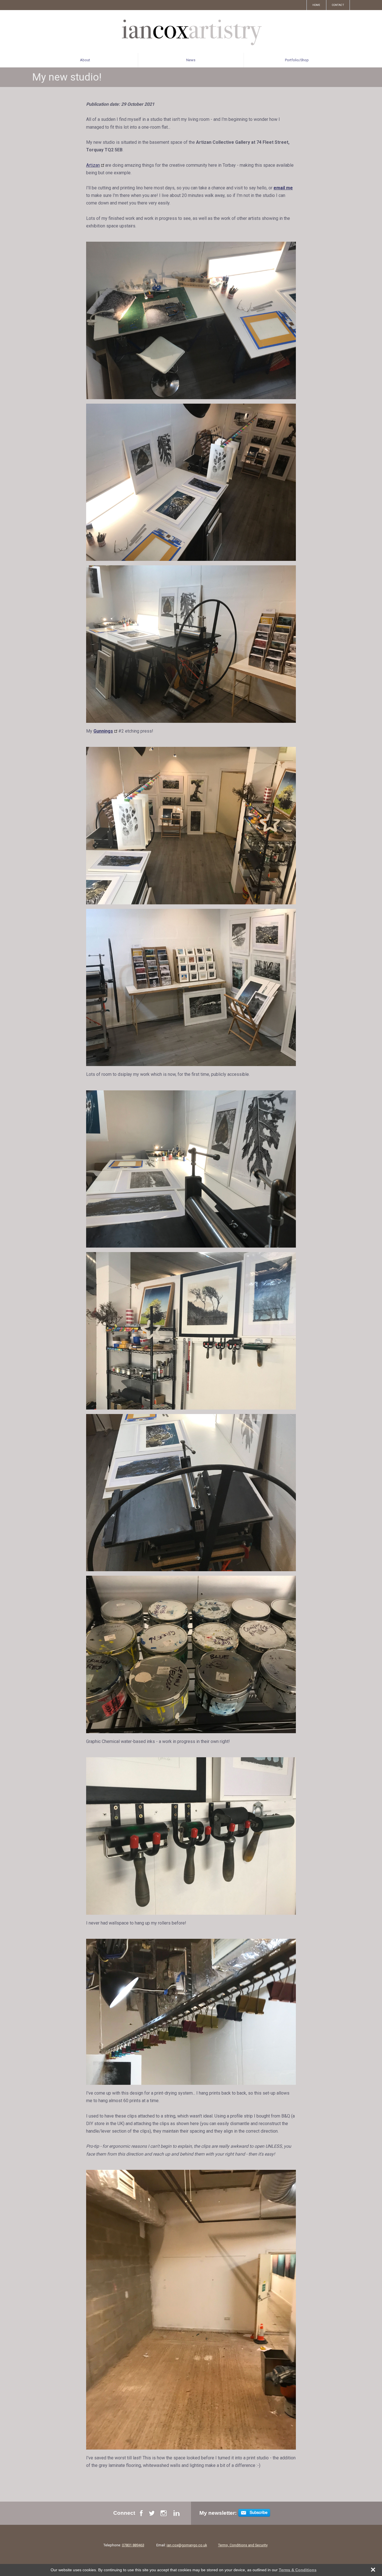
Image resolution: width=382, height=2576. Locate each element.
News (191, 60)
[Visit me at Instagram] (164, 2515)
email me (283, 188)
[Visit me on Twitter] (152, 2515)
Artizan (93, 165)
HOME (316, 5)
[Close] (370, 2570)
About (85, 60)
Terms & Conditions (298, 2570)
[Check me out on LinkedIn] (176, 2515)
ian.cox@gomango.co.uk (187, 2545)
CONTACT (338, 5)
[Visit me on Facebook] (141, 2515)
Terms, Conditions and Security (243, 2545)
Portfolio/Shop (297, 60)
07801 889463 (133, 2545)
